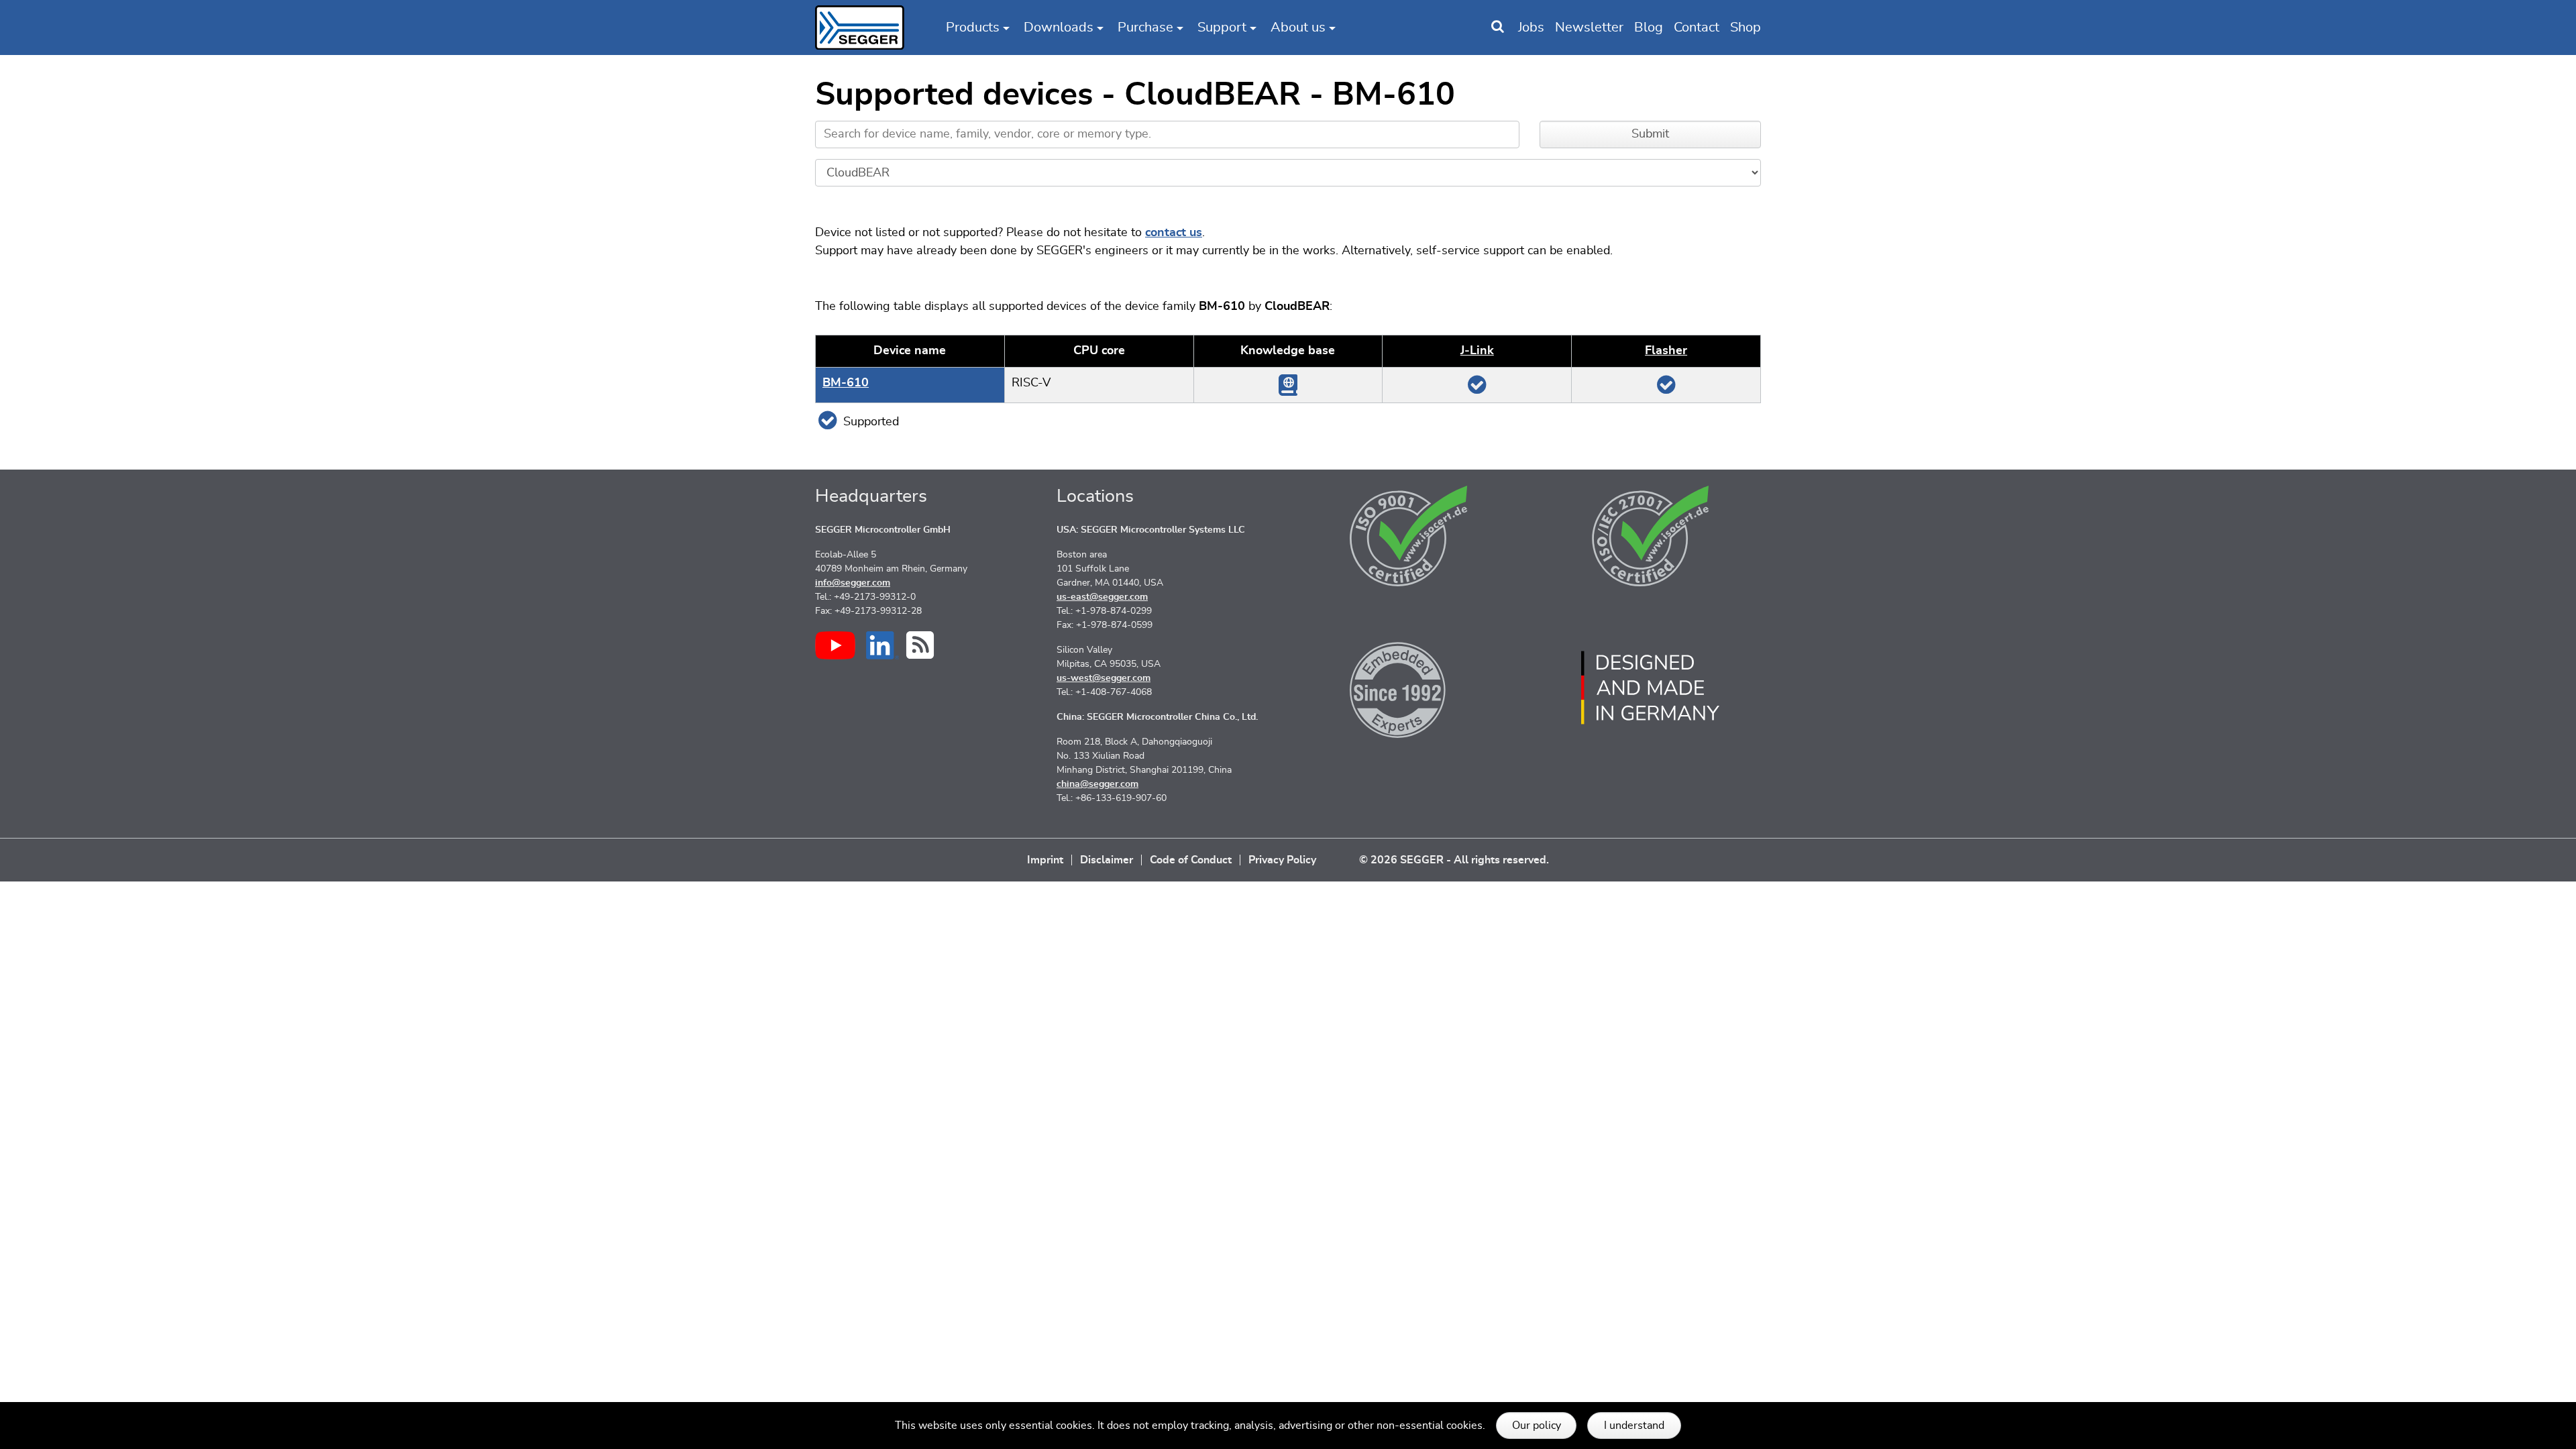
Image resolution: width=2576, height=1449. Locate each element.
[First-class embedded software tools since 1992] (1409, 688)
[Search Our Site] (1498, 28)
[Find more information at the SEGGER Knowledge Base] (1288, 384)
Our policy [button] (1537, 1426)
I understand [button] (1634, 1426)
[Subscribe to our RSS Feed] (920, 645)
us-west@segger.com (1104, 678)
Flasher (1666, 351)
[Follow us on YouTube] (835, 645)
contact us (1174, 233)
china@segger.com (1097, 784)
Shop (1746, 28)
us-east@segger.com (1102, 597)
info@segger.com (853, 583)
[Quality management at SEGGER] (1409, 536)
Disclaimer (1107, 860)
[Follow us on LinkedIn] (882, 645)
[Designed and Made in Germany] (1650, 688)
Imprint (1045, 860)
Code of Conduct (1191, 860)
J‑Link (1477, 351)
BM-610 (846, 383)
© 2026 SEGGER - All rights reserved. (1454, 860)
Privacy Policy (1282, 860)
